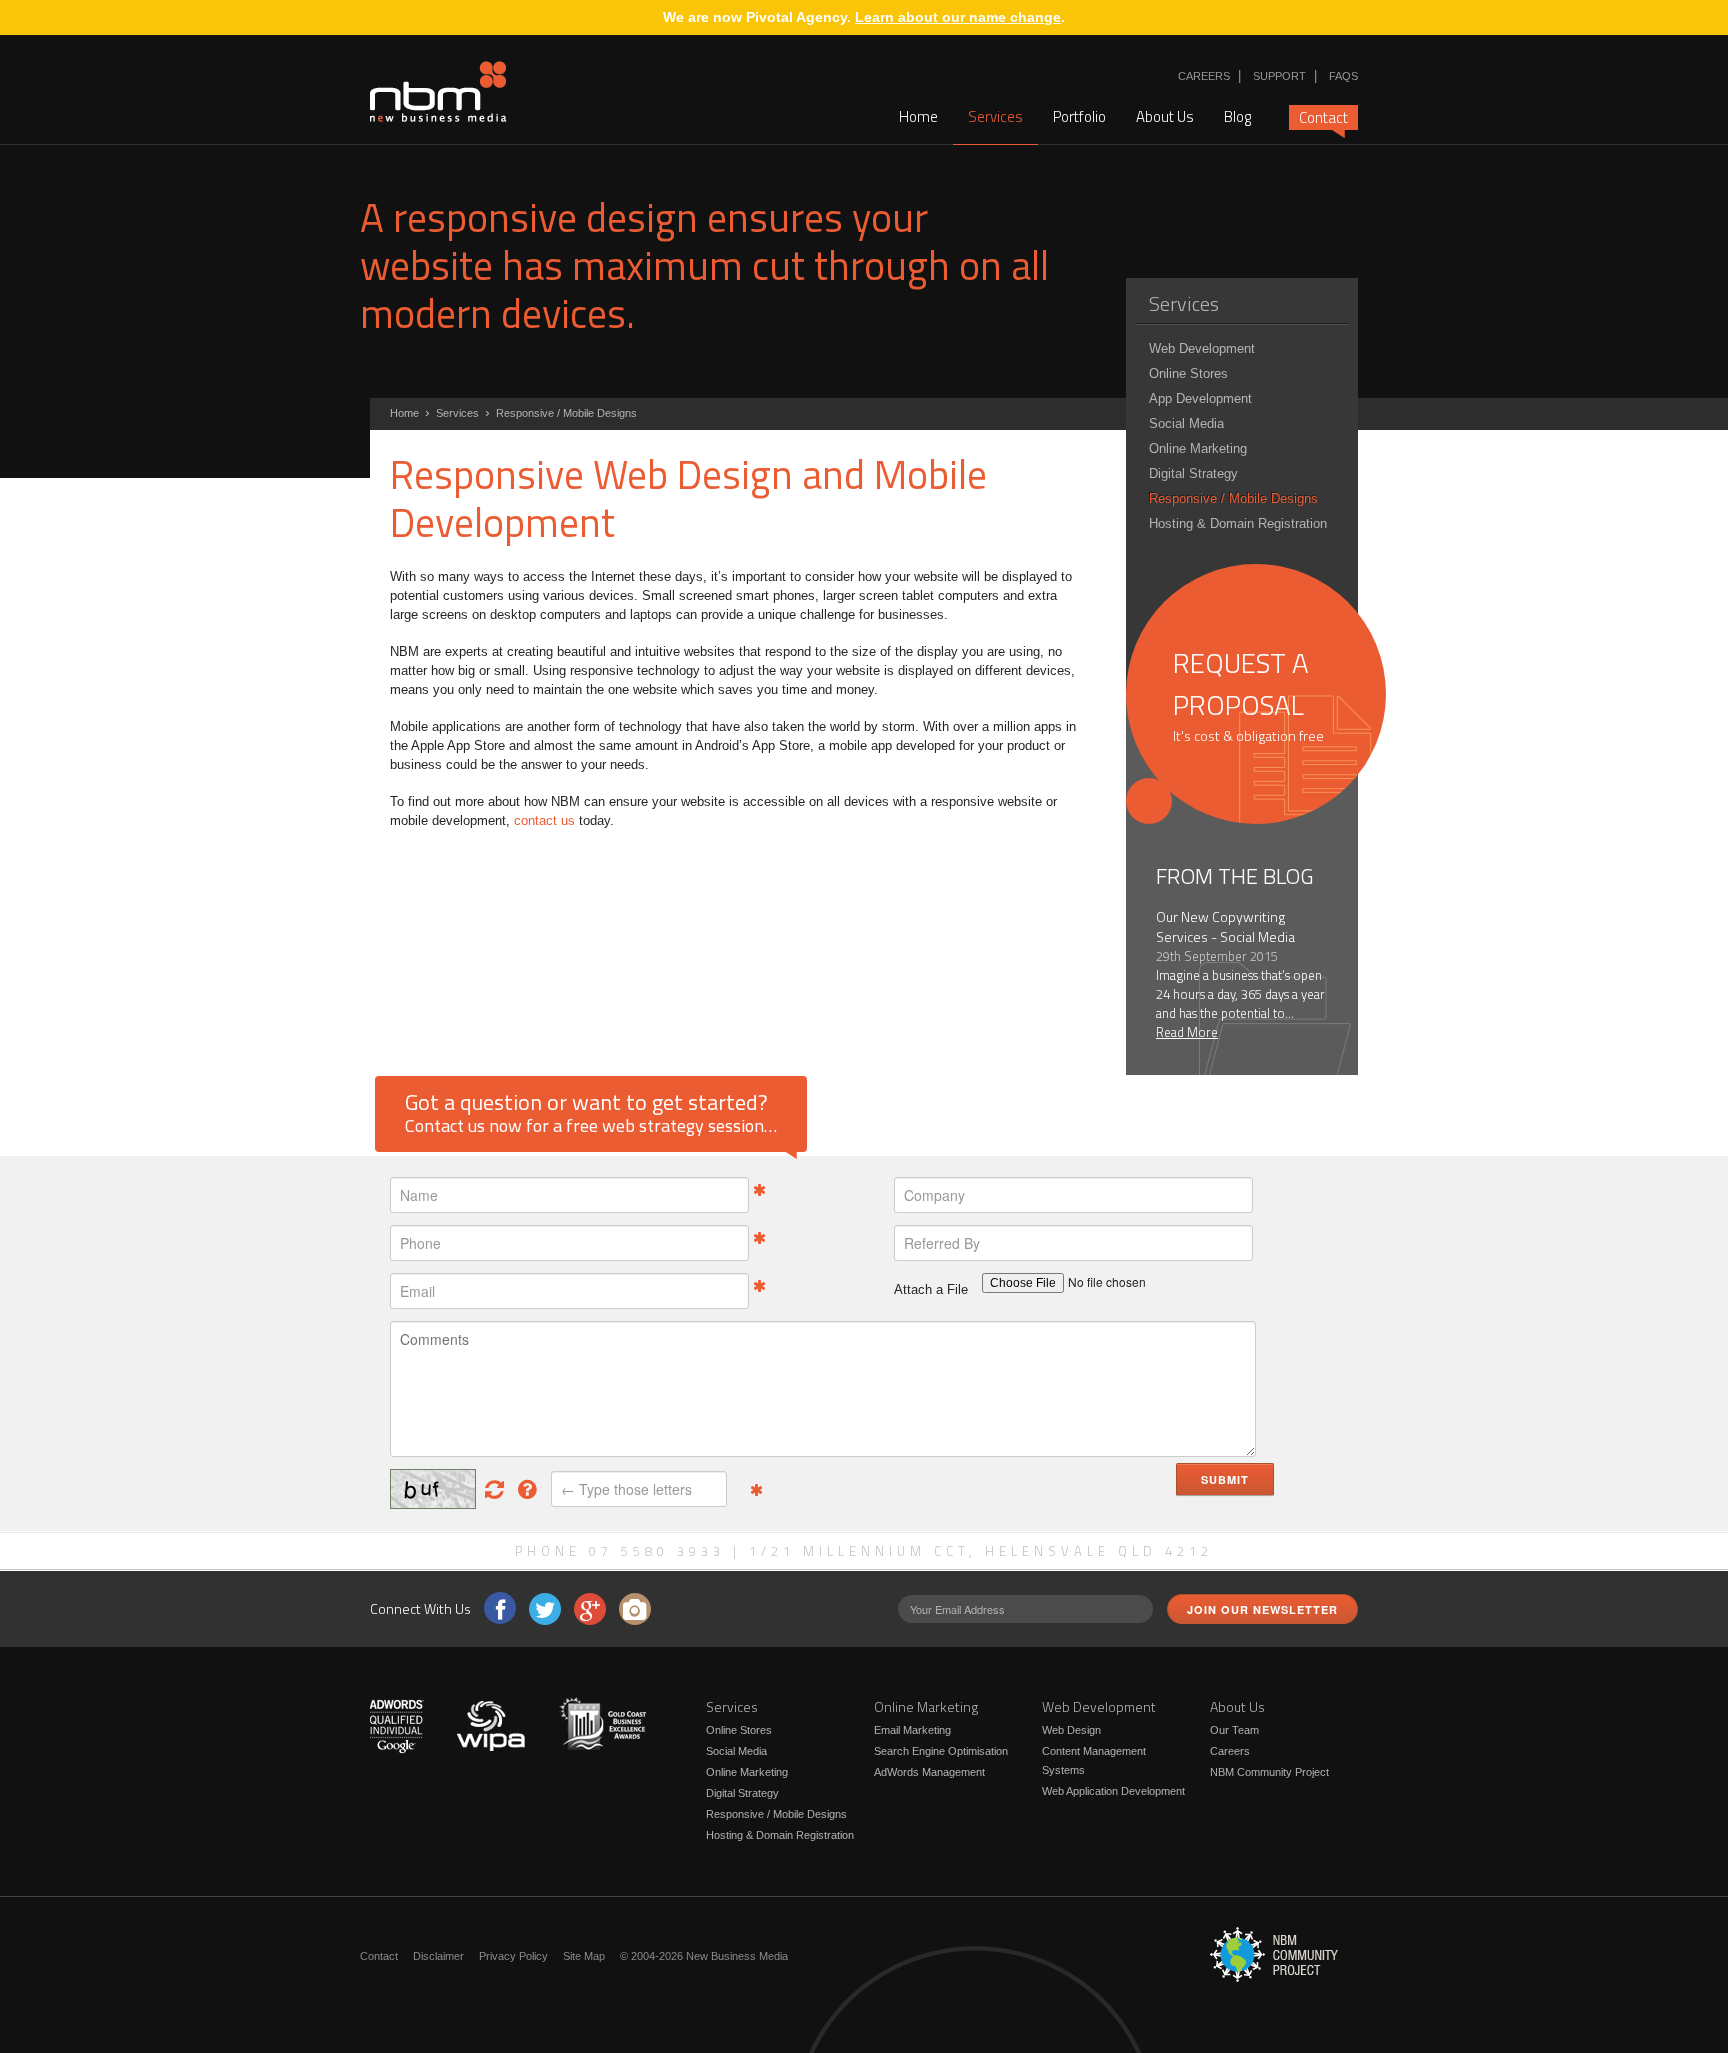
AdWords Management (929, 1772)
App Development (1200, 398)
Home (918, 116)
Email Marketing (912, 1730)
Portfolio (1079, 116)
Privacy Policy (513, 1956)
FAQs (1343, 76)
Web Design (1071, 1730)
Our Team (1234, 1730)
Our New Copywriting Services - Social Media (1225, 926)
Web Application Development (1113, 1791)
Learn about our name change (958, 17)
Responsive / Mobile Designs (1233, 498)
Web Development (1202, 348)
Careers (1204, 76)
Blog (1237, 116)
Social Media (1186, 423)
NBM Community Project (1269, 1772)
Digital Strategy (1193, 473)
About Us (1165, 116)
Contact (1323, 117)
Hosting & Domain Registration (1238, 523)
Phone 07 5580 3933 (620, 1551)
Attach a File (931, 1289)
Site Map (584, 1956)
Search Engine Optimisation (941, 1751)
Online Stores (1188, 373)
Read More (1187, 1032)
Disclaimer (438, 1956)
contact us (544, 820)
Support (1279, 76)
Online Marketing (1198, 448)
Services (995, 116)
